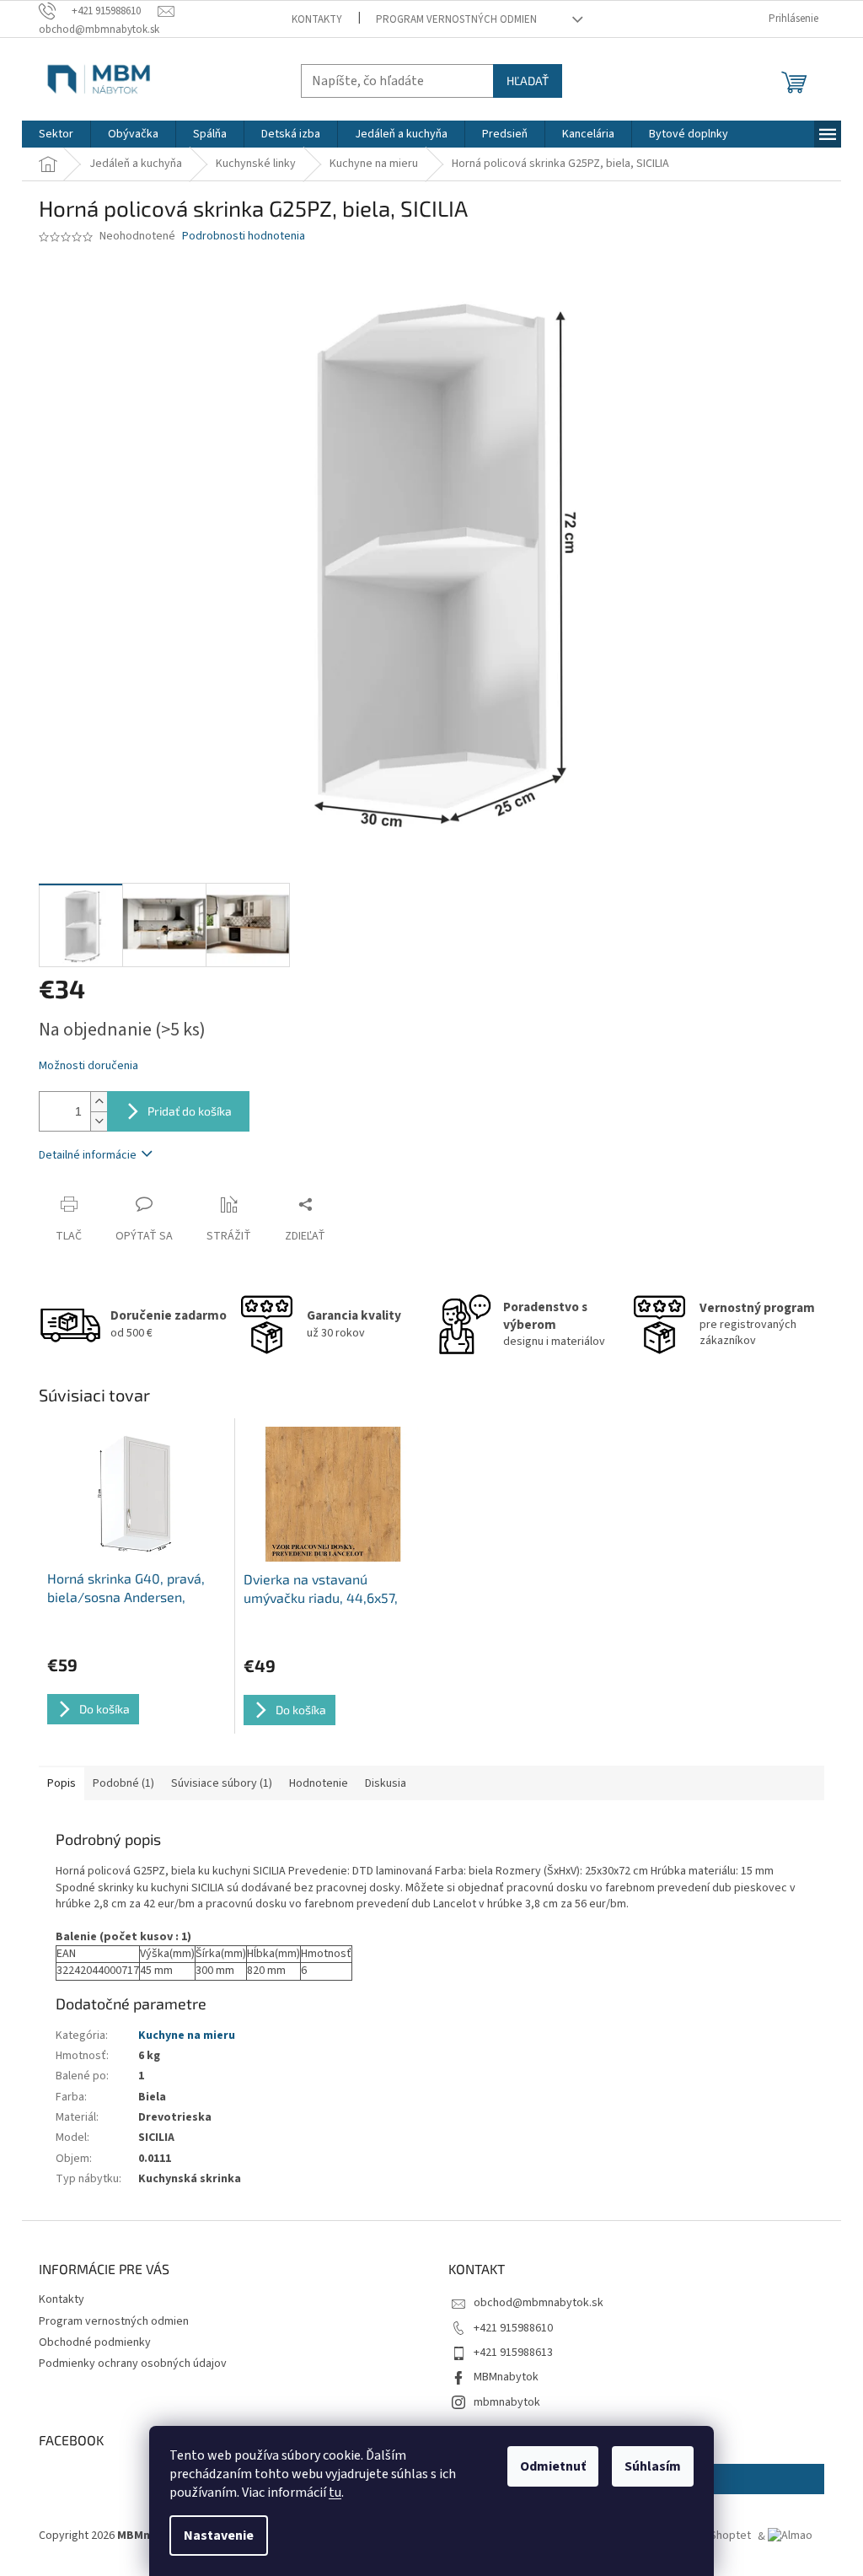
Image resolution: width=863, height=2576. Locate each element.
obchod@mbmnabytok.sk (539, 2303)
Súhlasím (653, 2466)
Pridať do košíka (190, 1111)
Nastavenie (219, 2536)
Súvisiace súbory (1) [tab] (222, 1783)
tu (335, 2493)
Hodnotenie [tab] (319, 1783)
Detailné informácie (88, 1155)
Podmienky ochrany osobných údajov (133, 2364)
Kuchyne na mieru (187, 2036)
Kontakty (317, 19)
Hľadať (528, 81)
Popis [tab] (62, 1783)
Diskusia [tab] (386, 1783)
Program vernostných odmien (456, 19)
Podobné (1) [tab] (123, 1783)
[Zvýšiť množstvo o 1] (99, 1102)
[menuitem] (56, 134)
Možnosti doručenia (88, 1066)
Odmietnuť (553, 2466)
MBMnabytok (506, 2377)
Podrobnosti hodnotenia (244, 237)
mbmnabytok (507, 2402)
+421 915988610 (513, 2328)
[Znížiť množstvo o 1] (99, 1121)
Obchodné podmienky (95, 2342)
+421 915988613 (513, 2353)
